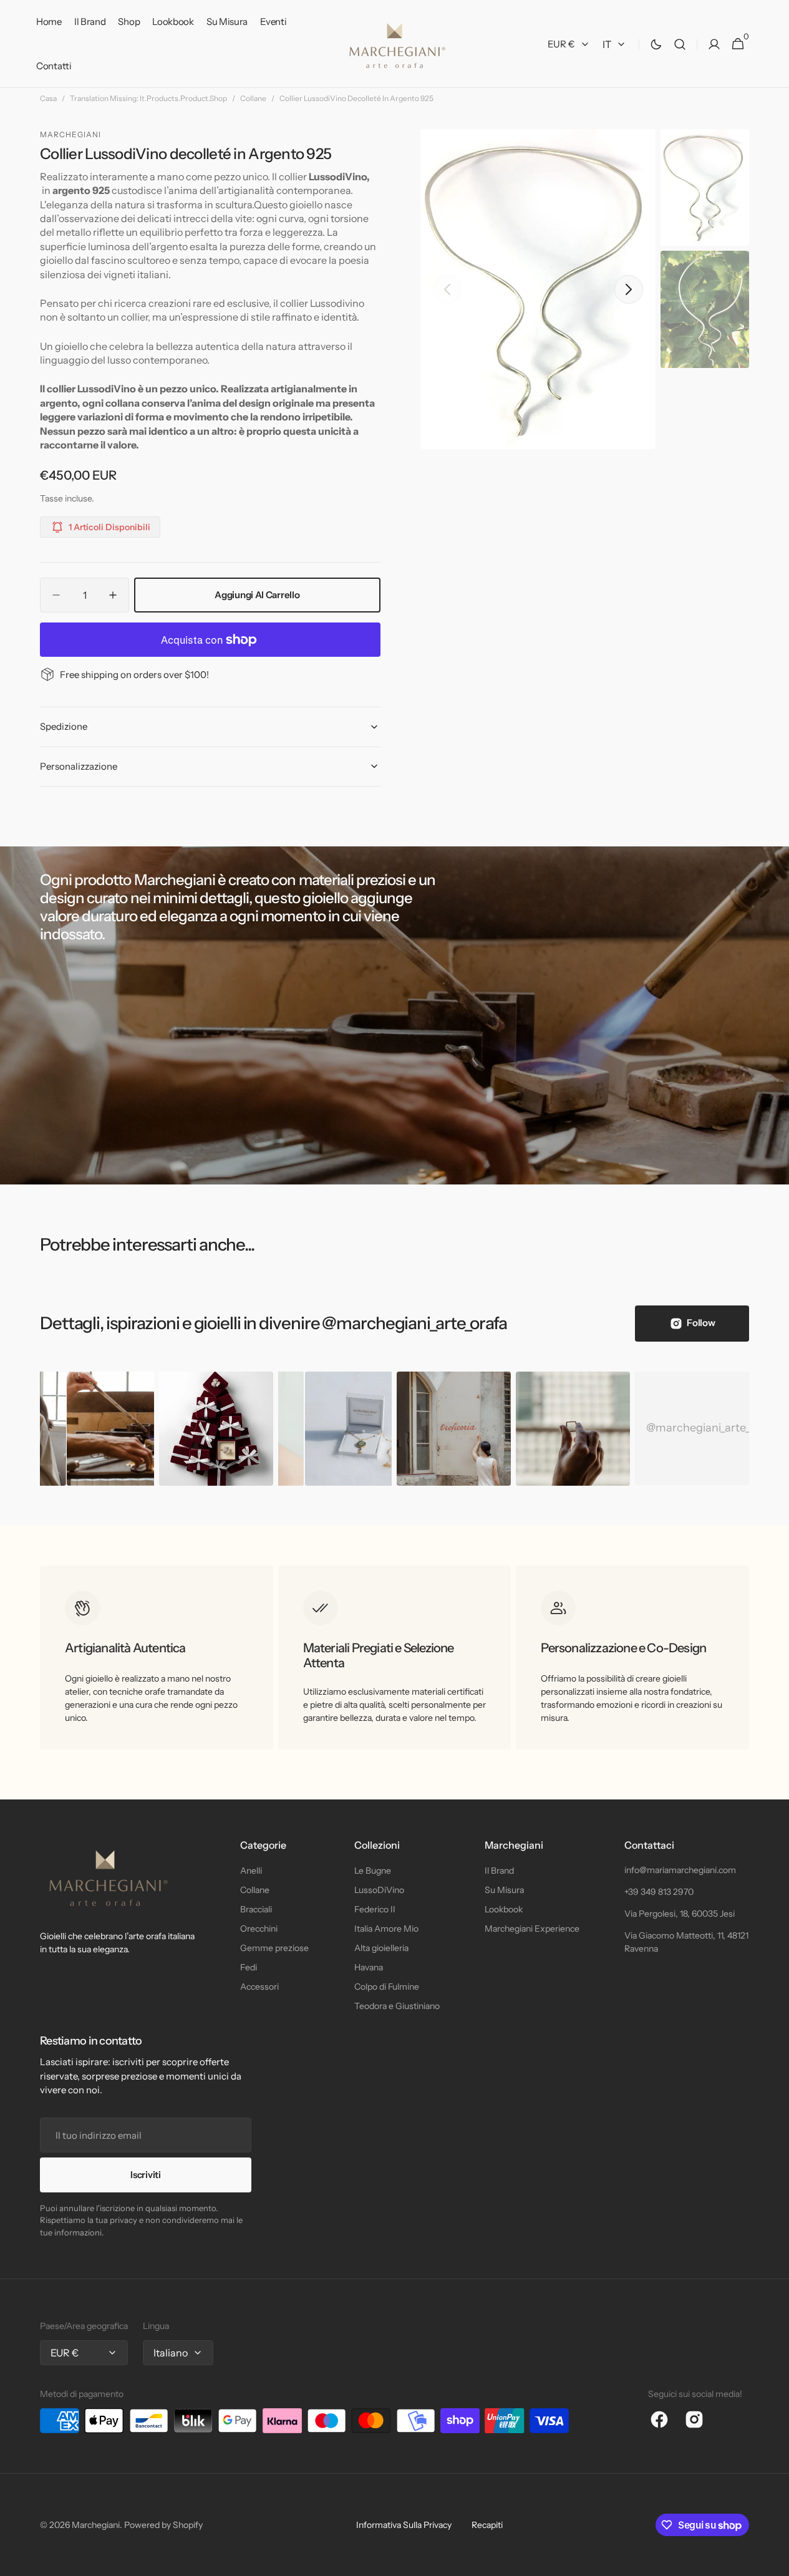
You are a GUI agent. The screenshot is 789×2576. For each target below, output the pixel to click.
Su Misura (504, 1890)
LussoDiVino (379, 1890)
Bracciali (256, 1909)
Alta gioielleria (381, 1948)
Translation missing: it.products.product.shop (148, 98)
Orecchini (259, 1929)
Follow (701, 1323)
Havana (369, 1967)
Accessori (259, 1987)
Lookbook (504, 1909)
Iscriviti (145, 2175)
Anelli (251, 1871)
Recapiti (487, 2525)
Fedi (249, 1967)
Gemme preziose (274, 1948)
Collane (253, 98)
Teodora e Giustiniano (397, 2006)
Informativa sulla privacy (404, 2525)
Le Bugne (373, 1871)
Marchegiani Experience (532, 1929)
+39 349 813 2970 (659, 1892)
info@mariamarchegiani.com (680, 1870)
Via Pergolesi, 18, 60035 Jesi (680, 1914)
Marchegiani (96, 2525)
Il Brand (499, 1871)
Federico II (375, 1909)
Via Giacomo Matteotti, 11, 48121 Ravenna (686, 1942)
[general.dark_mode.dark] (656, 44)
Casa (48, 98)
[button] (680, 44)
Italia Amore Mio (386, 1929)
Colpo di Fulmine (387, 1987)
